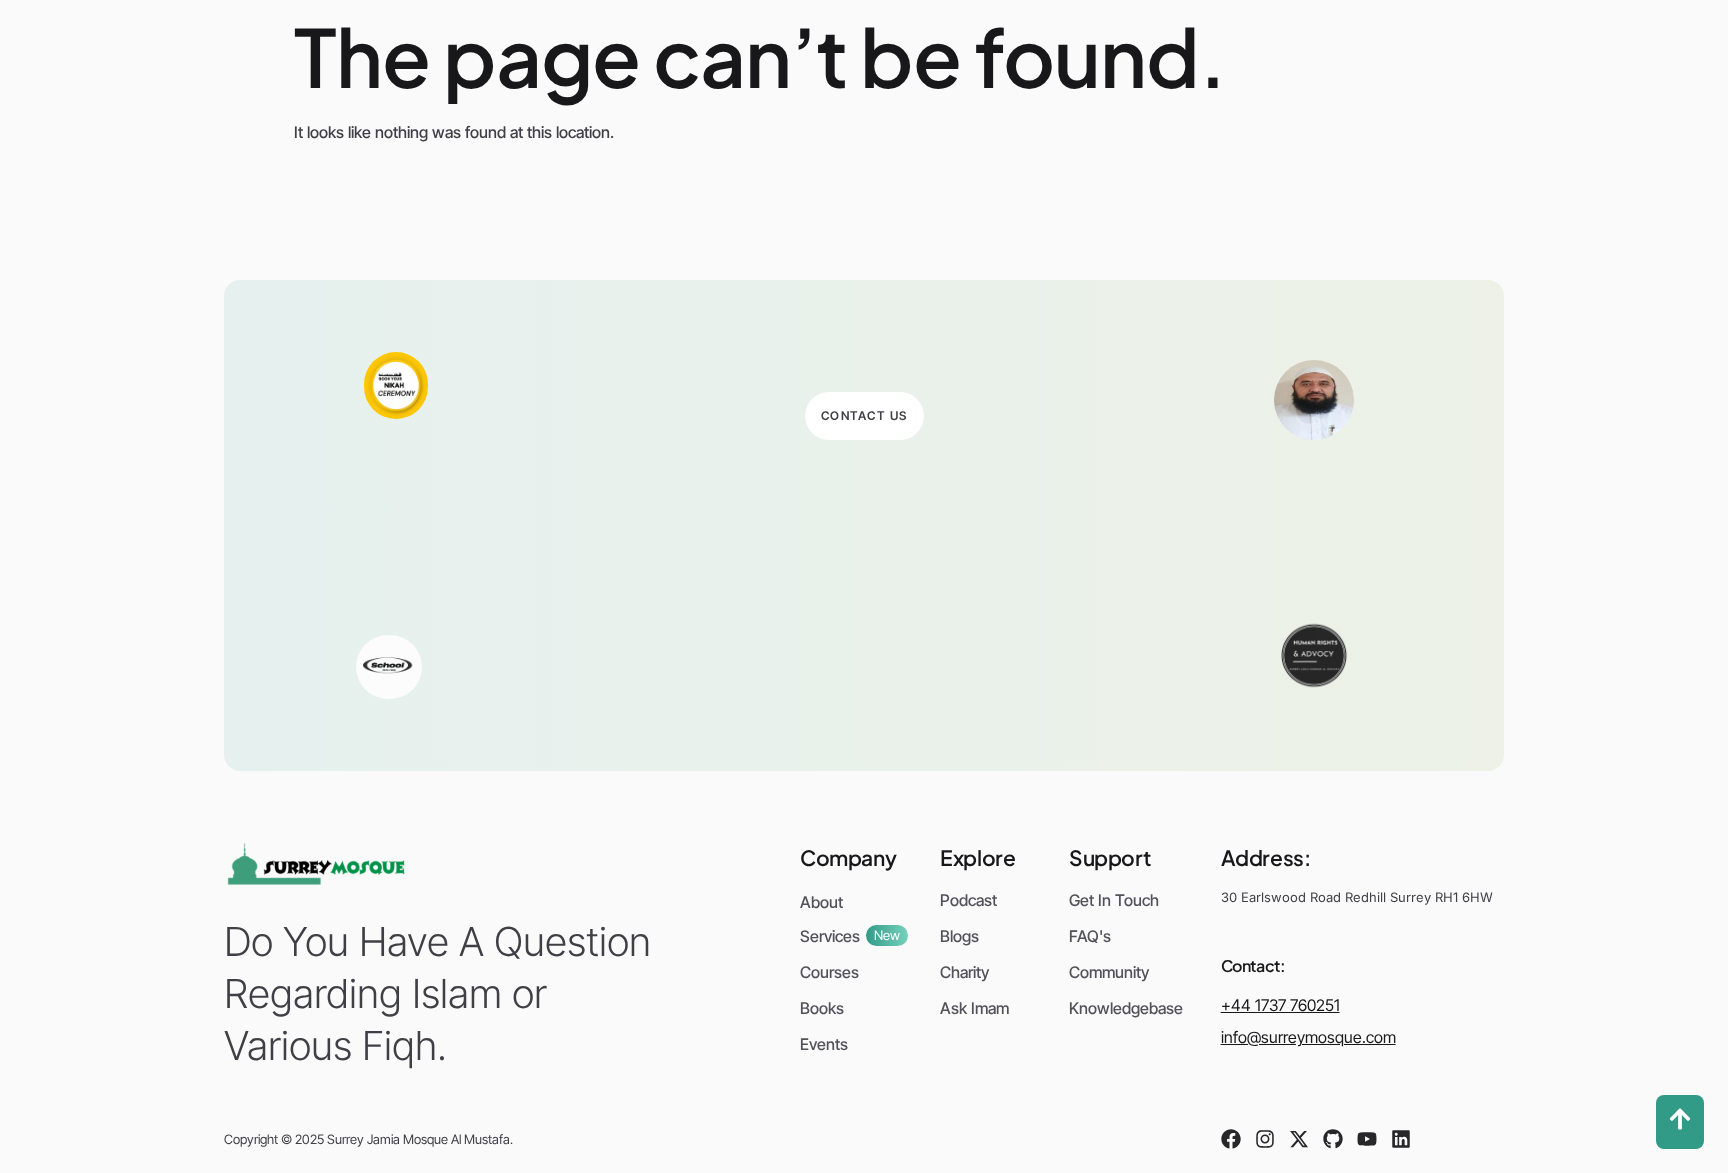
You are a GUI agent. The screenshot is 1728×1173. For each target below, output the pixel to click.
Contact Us (864, 415)
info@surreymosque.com (1308, 1037)
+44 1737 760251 (1280, 1005)
